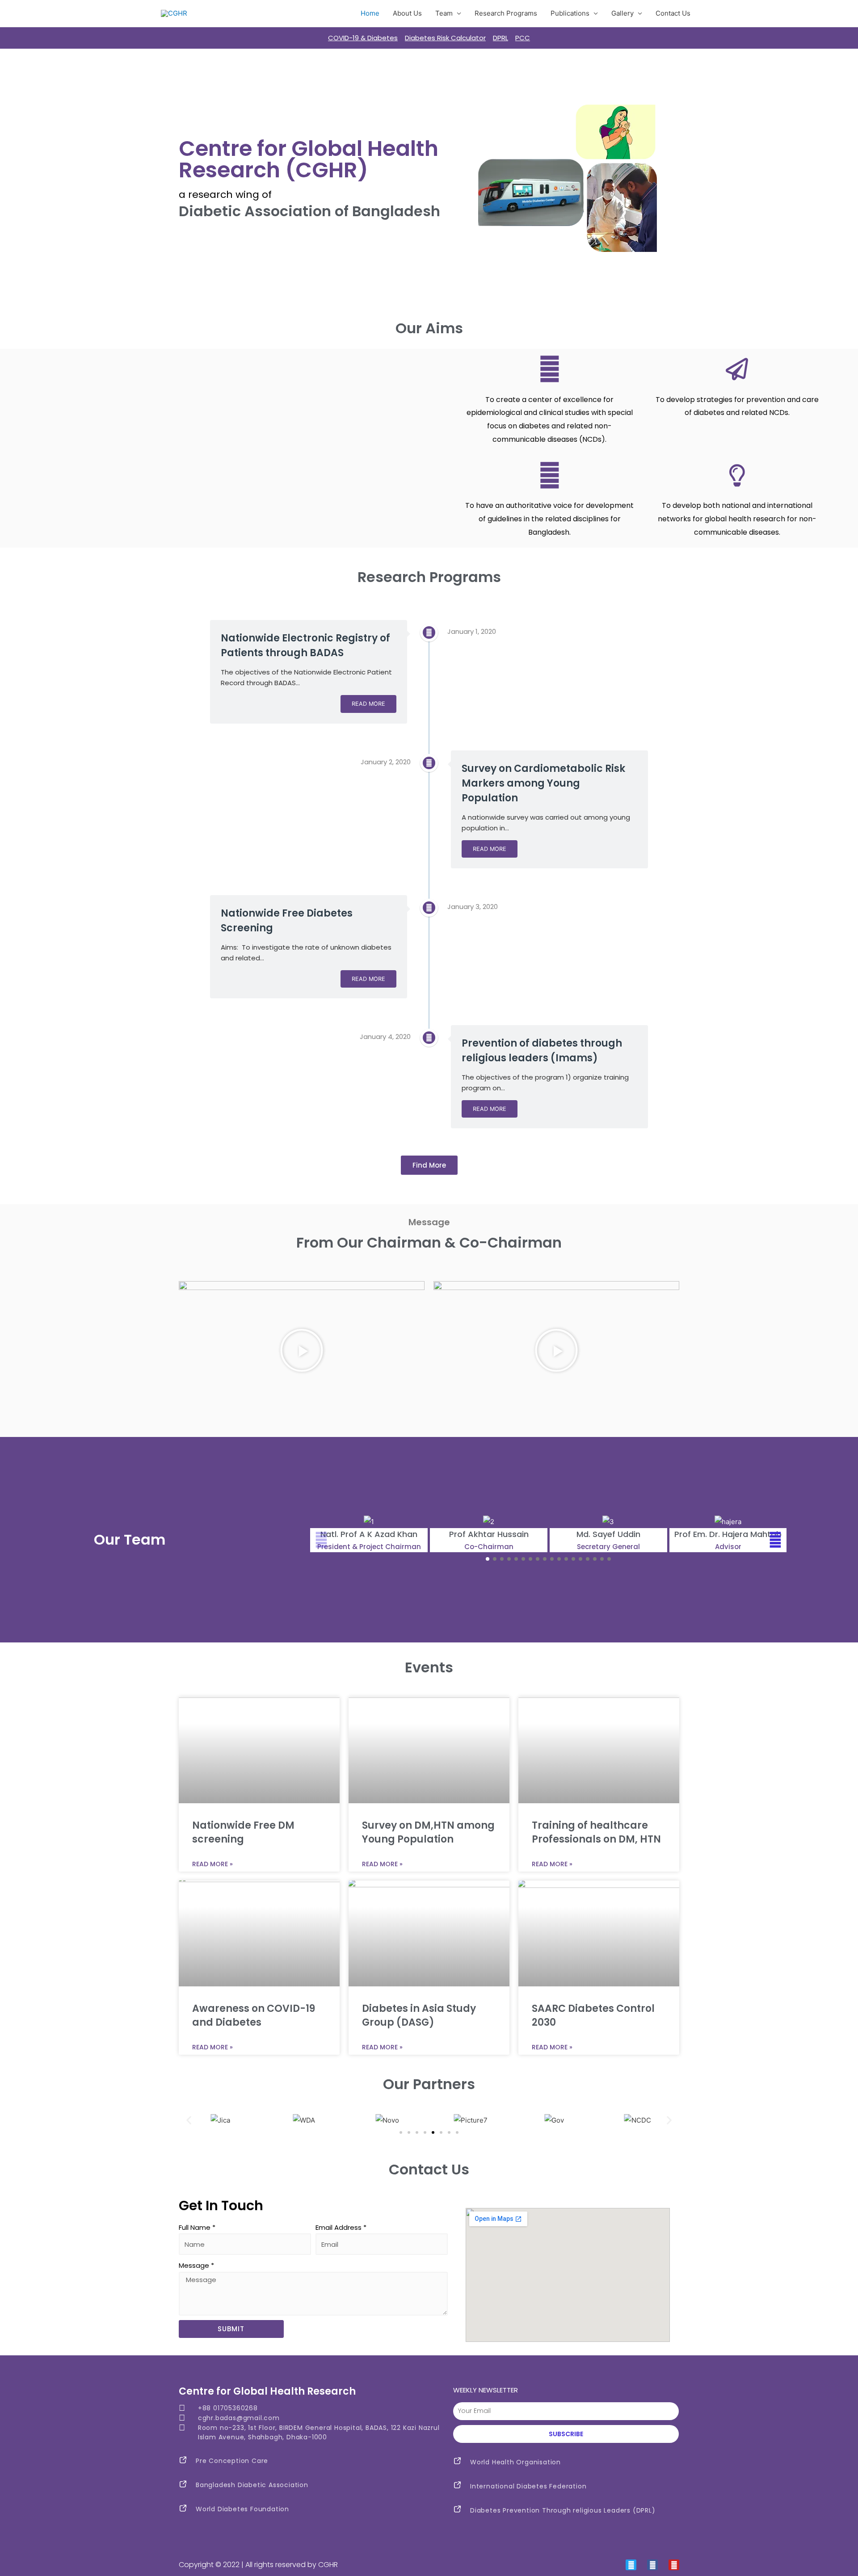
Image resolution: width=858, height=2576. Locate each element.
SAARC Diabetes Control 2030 (593, 2015)
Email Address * (341, 2227)
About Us (407, 13)
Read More (368, 704)
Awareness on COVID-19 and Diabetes (254, 2015)
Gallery (622, 13)
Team (444, 13)
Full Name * (197, 2227)
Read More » (212, 1864)
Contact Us (673, 13)
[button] (429, 1165)
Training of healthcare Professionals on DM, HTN (596, 1832)
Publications (570, 13)
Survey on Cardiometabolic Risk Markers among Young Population (543, 783)
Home (370, 13)
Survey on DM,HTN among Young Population (428, 1832)
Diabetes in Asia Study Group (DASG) (419, 2015)
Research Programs (506, 13)
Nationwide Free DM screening (243, 1832)
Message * (196, 2265)
